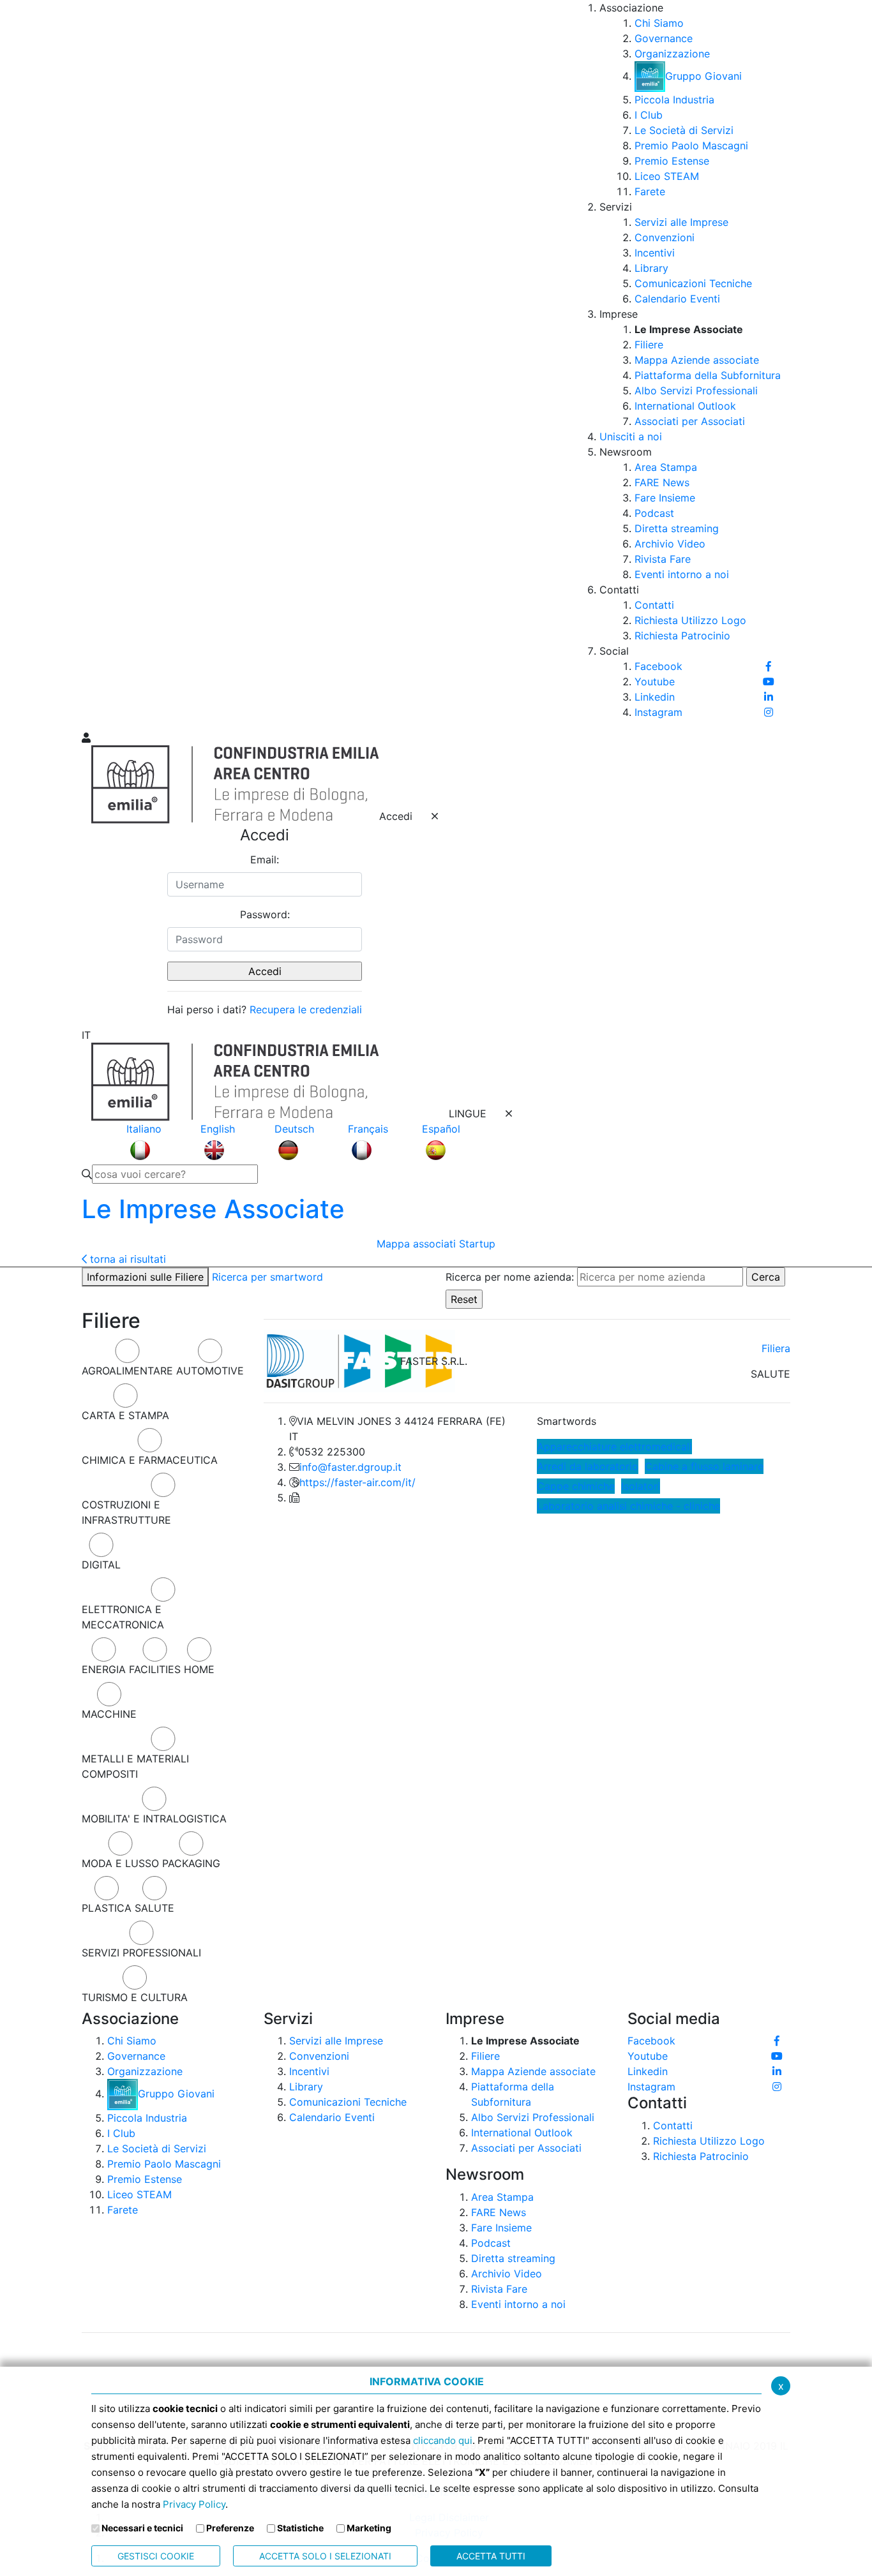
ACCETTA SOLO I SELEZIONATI (325, 2556)
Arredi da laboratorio (588, 1466)
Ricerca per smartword (267, 1277)
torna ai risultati (126, 1259)
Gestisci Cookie (156, 2556)
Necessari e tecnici (142, 2528)
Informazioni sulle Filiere (145, 1277)
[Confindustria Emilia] (98, 364)
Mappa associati (416, 1244)
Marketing (369, 2528)
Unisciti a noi (631, 436)
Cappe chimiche (576, 1486)
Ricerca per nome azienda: (510, 1277)
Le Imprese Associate (213, 1209)
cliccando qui (443, 2440)
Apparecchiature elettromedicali (614, 1447)
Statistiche (300, 2528)
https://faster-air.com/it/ (357, 1482)
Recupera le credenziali (306, 1009)
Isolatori (641, 1486)
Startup (477, 1244)
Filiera (776, 1348)
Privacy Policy (194, 2504)
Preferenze (230, 2528)
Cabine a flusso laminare (704, 1466)
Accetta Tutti (491, 2556)
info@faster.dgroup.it (350, 1467)
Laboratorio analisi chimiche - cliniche (628, 1506)
